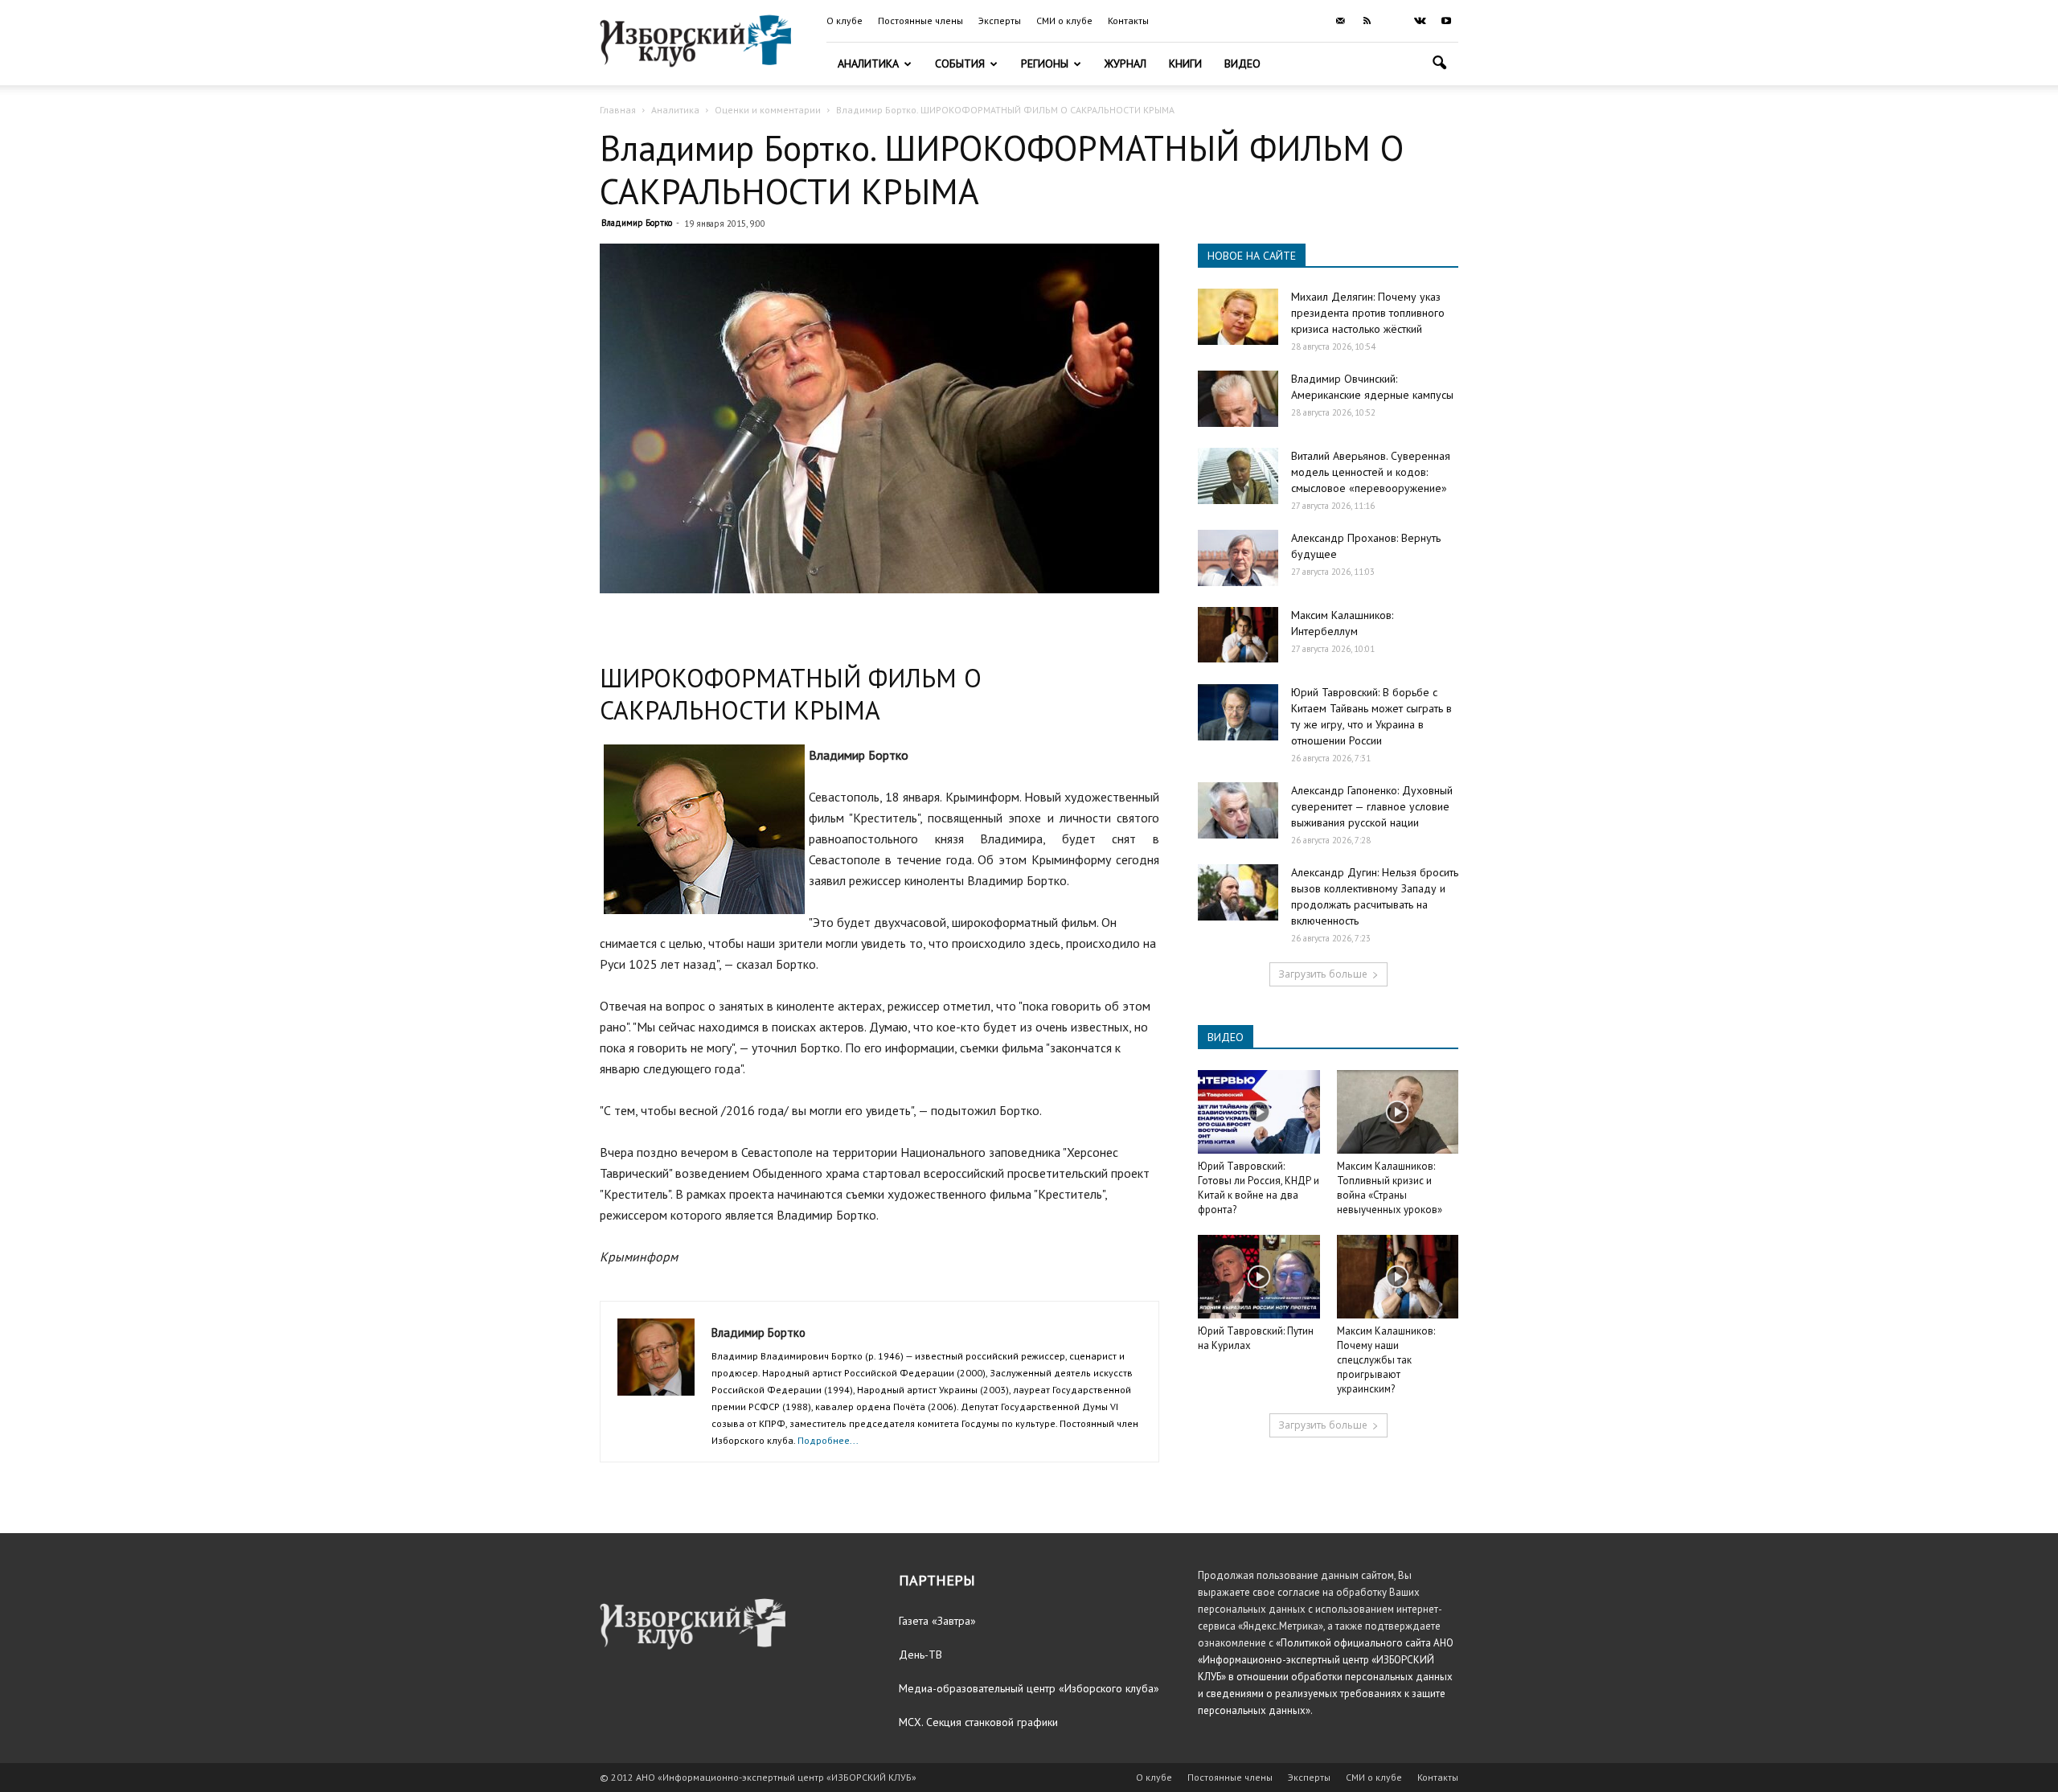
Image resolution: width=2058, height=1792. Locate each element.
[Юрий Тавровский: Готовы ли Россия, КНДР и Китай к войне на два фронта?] (1259, 1112)
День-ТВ (920, 1655)
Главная (618, 110)
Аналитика (868, 64)
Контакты (1128, 21)
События (960, 64)
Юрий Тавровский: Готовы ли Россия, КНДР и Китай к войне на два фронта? (1259, 1188)
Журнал (1125, 64)
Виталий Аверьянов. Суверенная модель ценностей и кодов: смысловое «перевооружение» (1371, 472)
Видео (1242, 64)
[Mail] (1340, 21)
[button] (1439, 65)
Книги (1185, 64)
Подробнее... (828, 1440)
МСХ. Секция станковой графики (978, 1722)
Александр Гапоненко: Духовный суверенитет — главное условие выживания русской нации (1372, 806)
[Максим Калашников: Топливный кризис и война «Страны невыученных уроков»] (1398, 1112)
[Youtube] (1446, 21)
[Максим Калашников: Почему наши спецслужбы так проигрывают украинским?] (1398, 1277)
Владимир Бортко (637, 223)
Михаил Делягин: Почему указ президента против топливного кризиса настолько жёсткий (1368, 313)
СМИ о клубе (1064, 21)
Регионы (1045, 64)
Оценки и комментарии (768, 110)
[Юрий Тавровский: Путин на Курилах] (1259, 1277)
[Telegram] (1393, 21)
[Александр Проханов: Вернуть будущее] (1238, 558)
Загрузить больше (1323, 974)
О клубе (845, 21)
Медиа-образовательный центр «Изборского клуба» (1029, 1688)
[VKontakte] (1420, 21)
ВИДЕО (1226, 1037)
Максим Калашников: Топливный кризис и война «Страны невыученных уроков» (1390, 1188)
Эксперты (1000, 21)
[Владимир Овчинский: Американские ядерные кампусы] (1238, 399)
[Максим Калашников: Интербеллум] (1238, 635)
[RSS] (1367, 21)
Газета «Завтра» (937, 1621)
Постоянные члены (920, 21)
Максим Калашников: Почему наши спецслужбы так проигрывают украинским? (1386, 1360)
